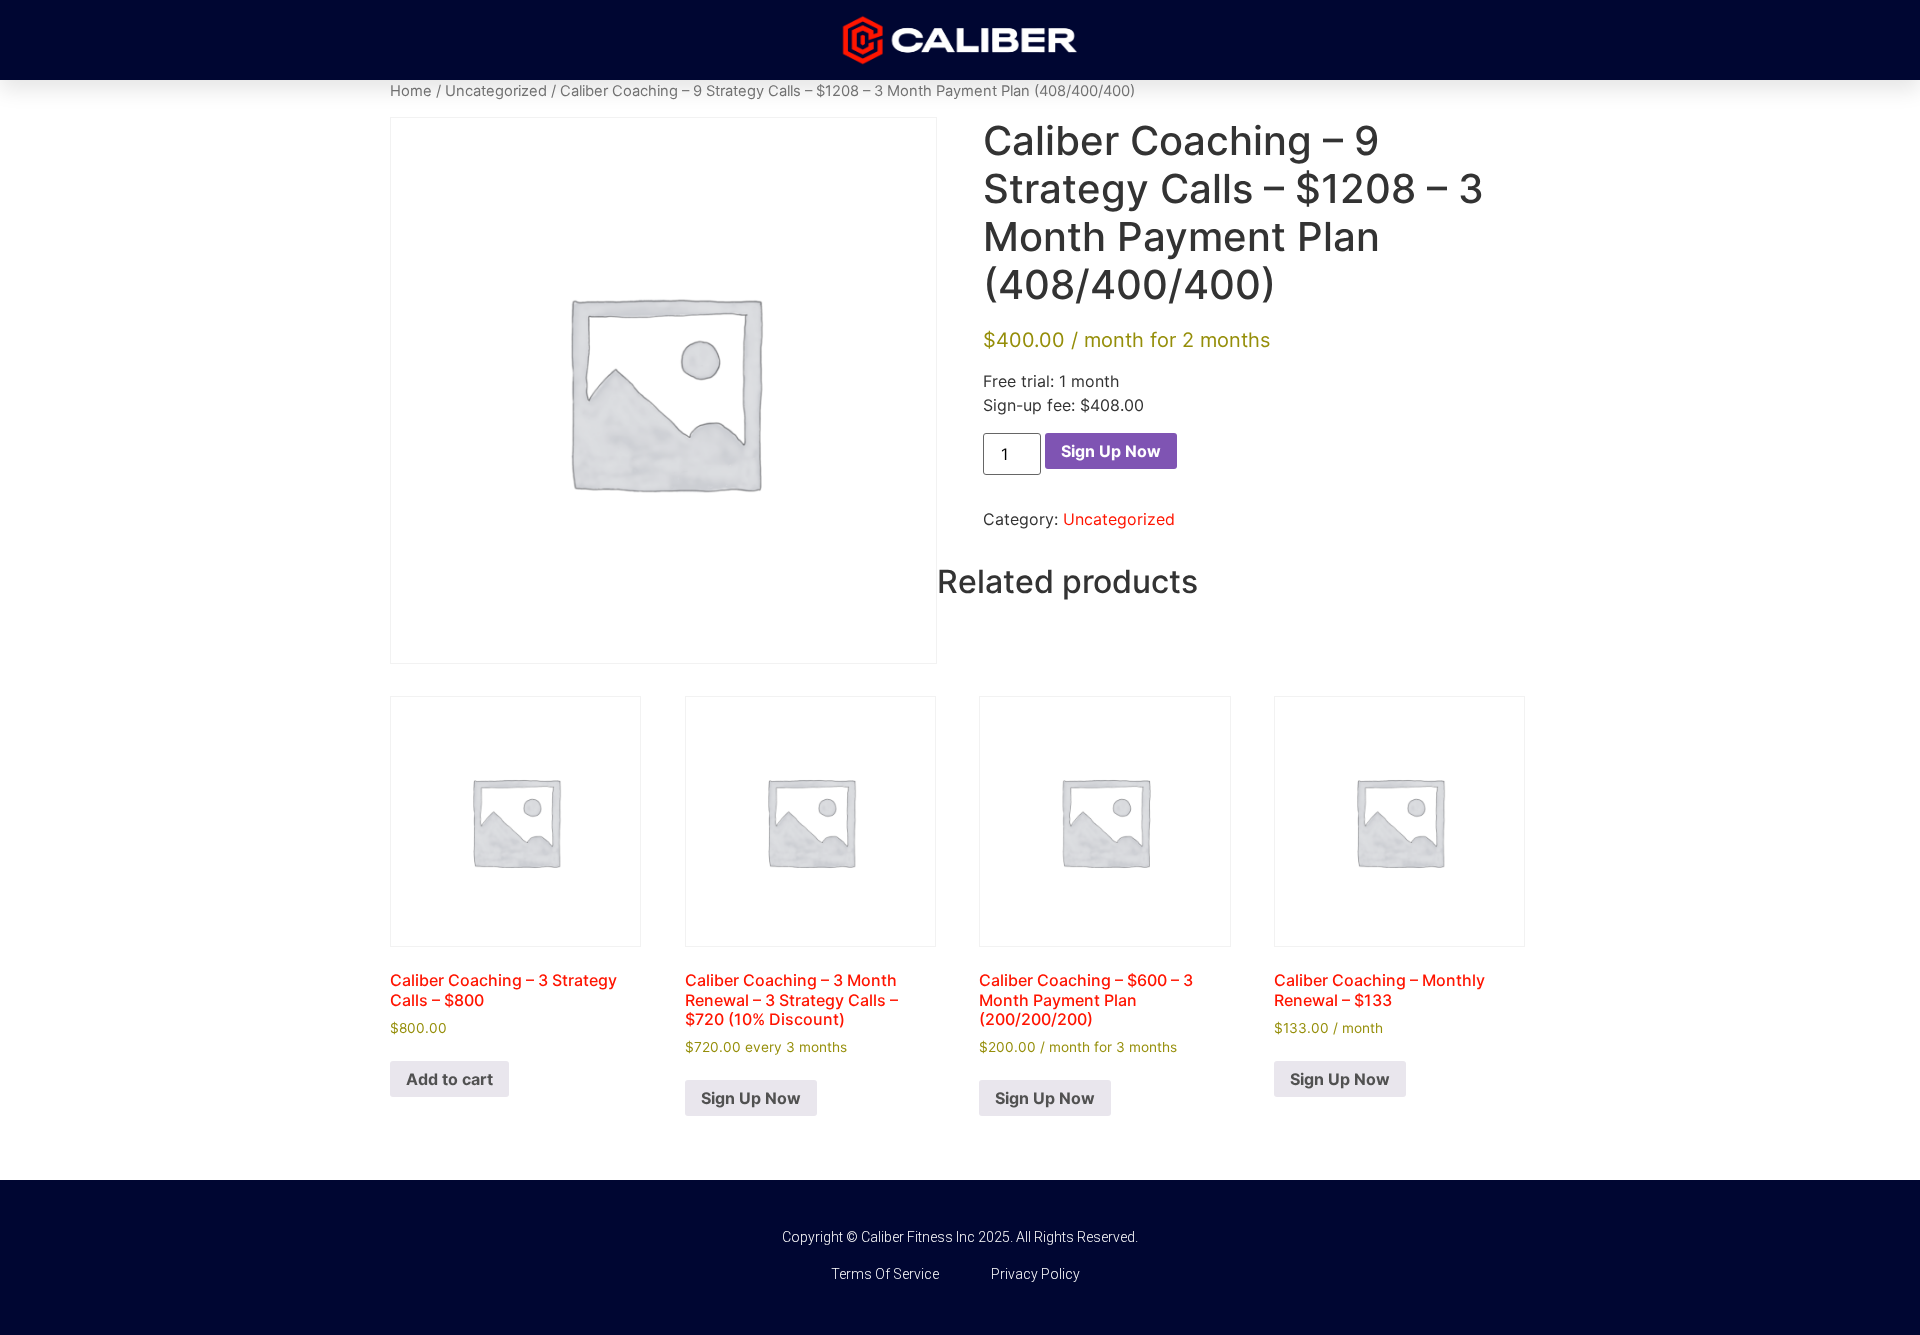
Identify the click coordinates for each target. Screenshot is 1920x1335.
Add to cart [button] (449, 1079)
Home (411, 91)
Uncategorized (496, 91)
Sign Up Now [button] (751, 1098)
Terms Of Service (885, 1274)
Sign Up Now (1111, 451)
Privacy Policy (1035, 1274)
